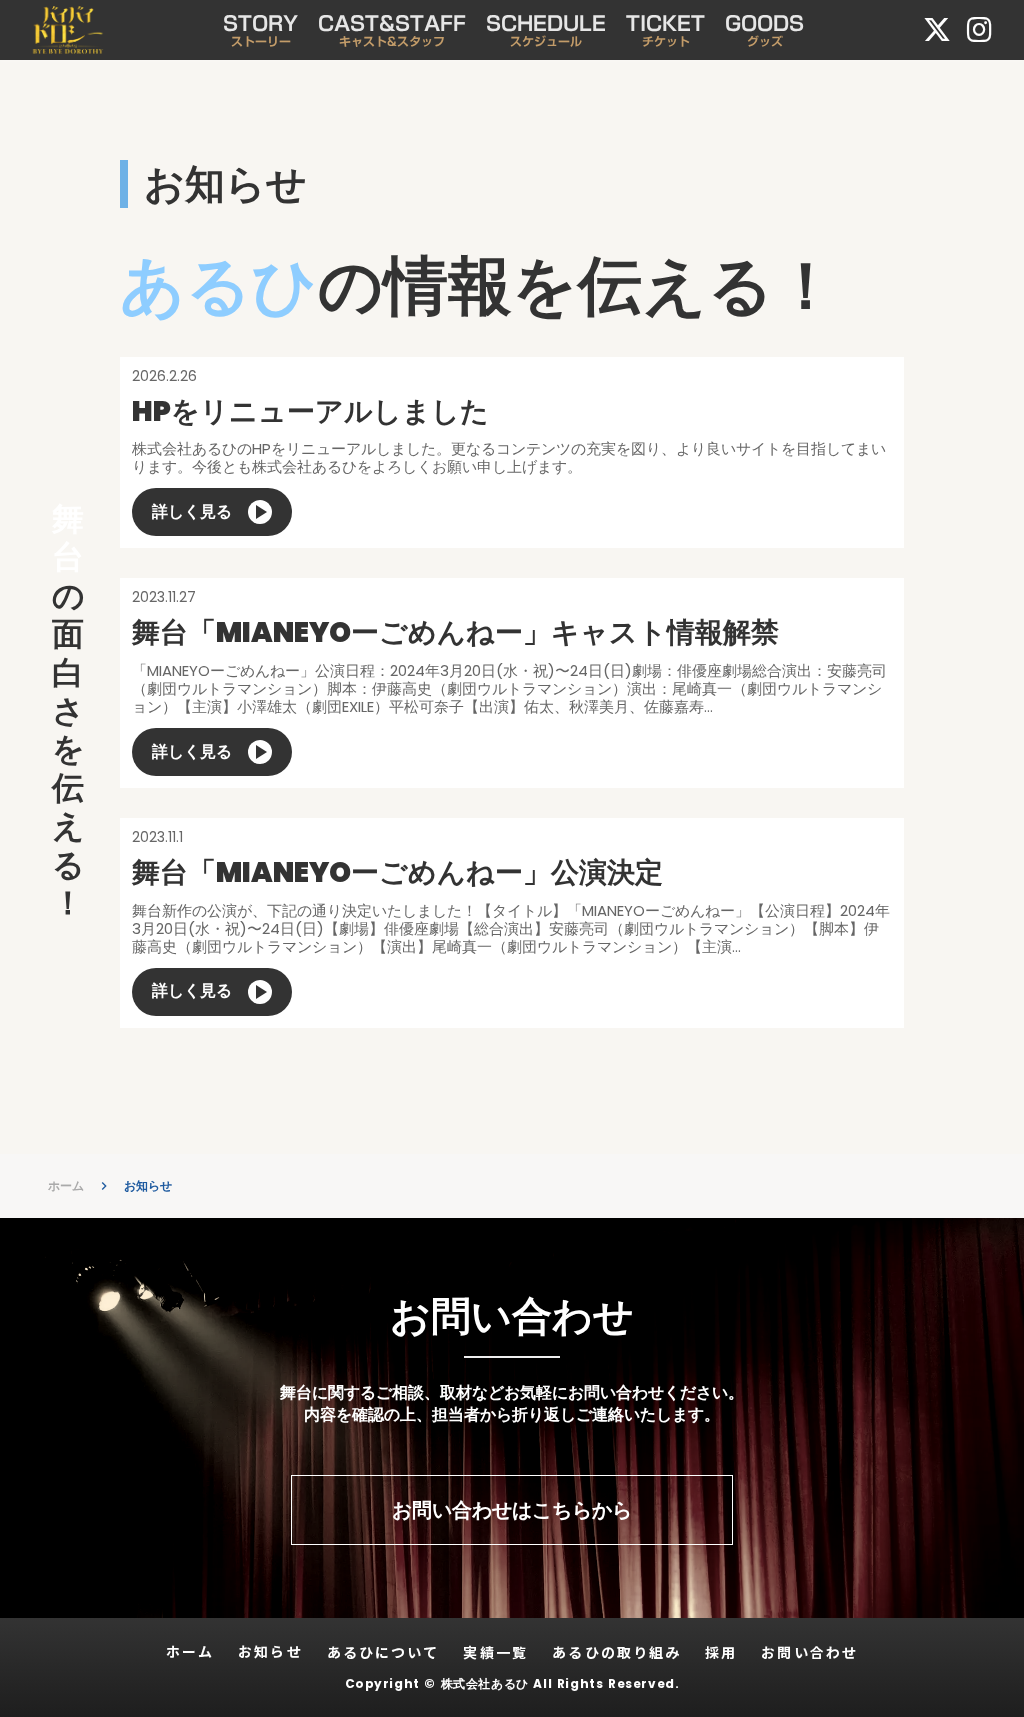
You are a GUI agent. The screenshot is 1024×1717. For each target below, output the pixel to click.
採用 (721, 1652)
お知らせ (148, 1185)
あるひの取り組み (616, 1652)
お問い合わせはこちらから (512, 1510)
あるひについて (383, 1652)
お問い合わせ (809, 1652)
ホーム (66, 1185)
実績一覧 (495, 1652)
